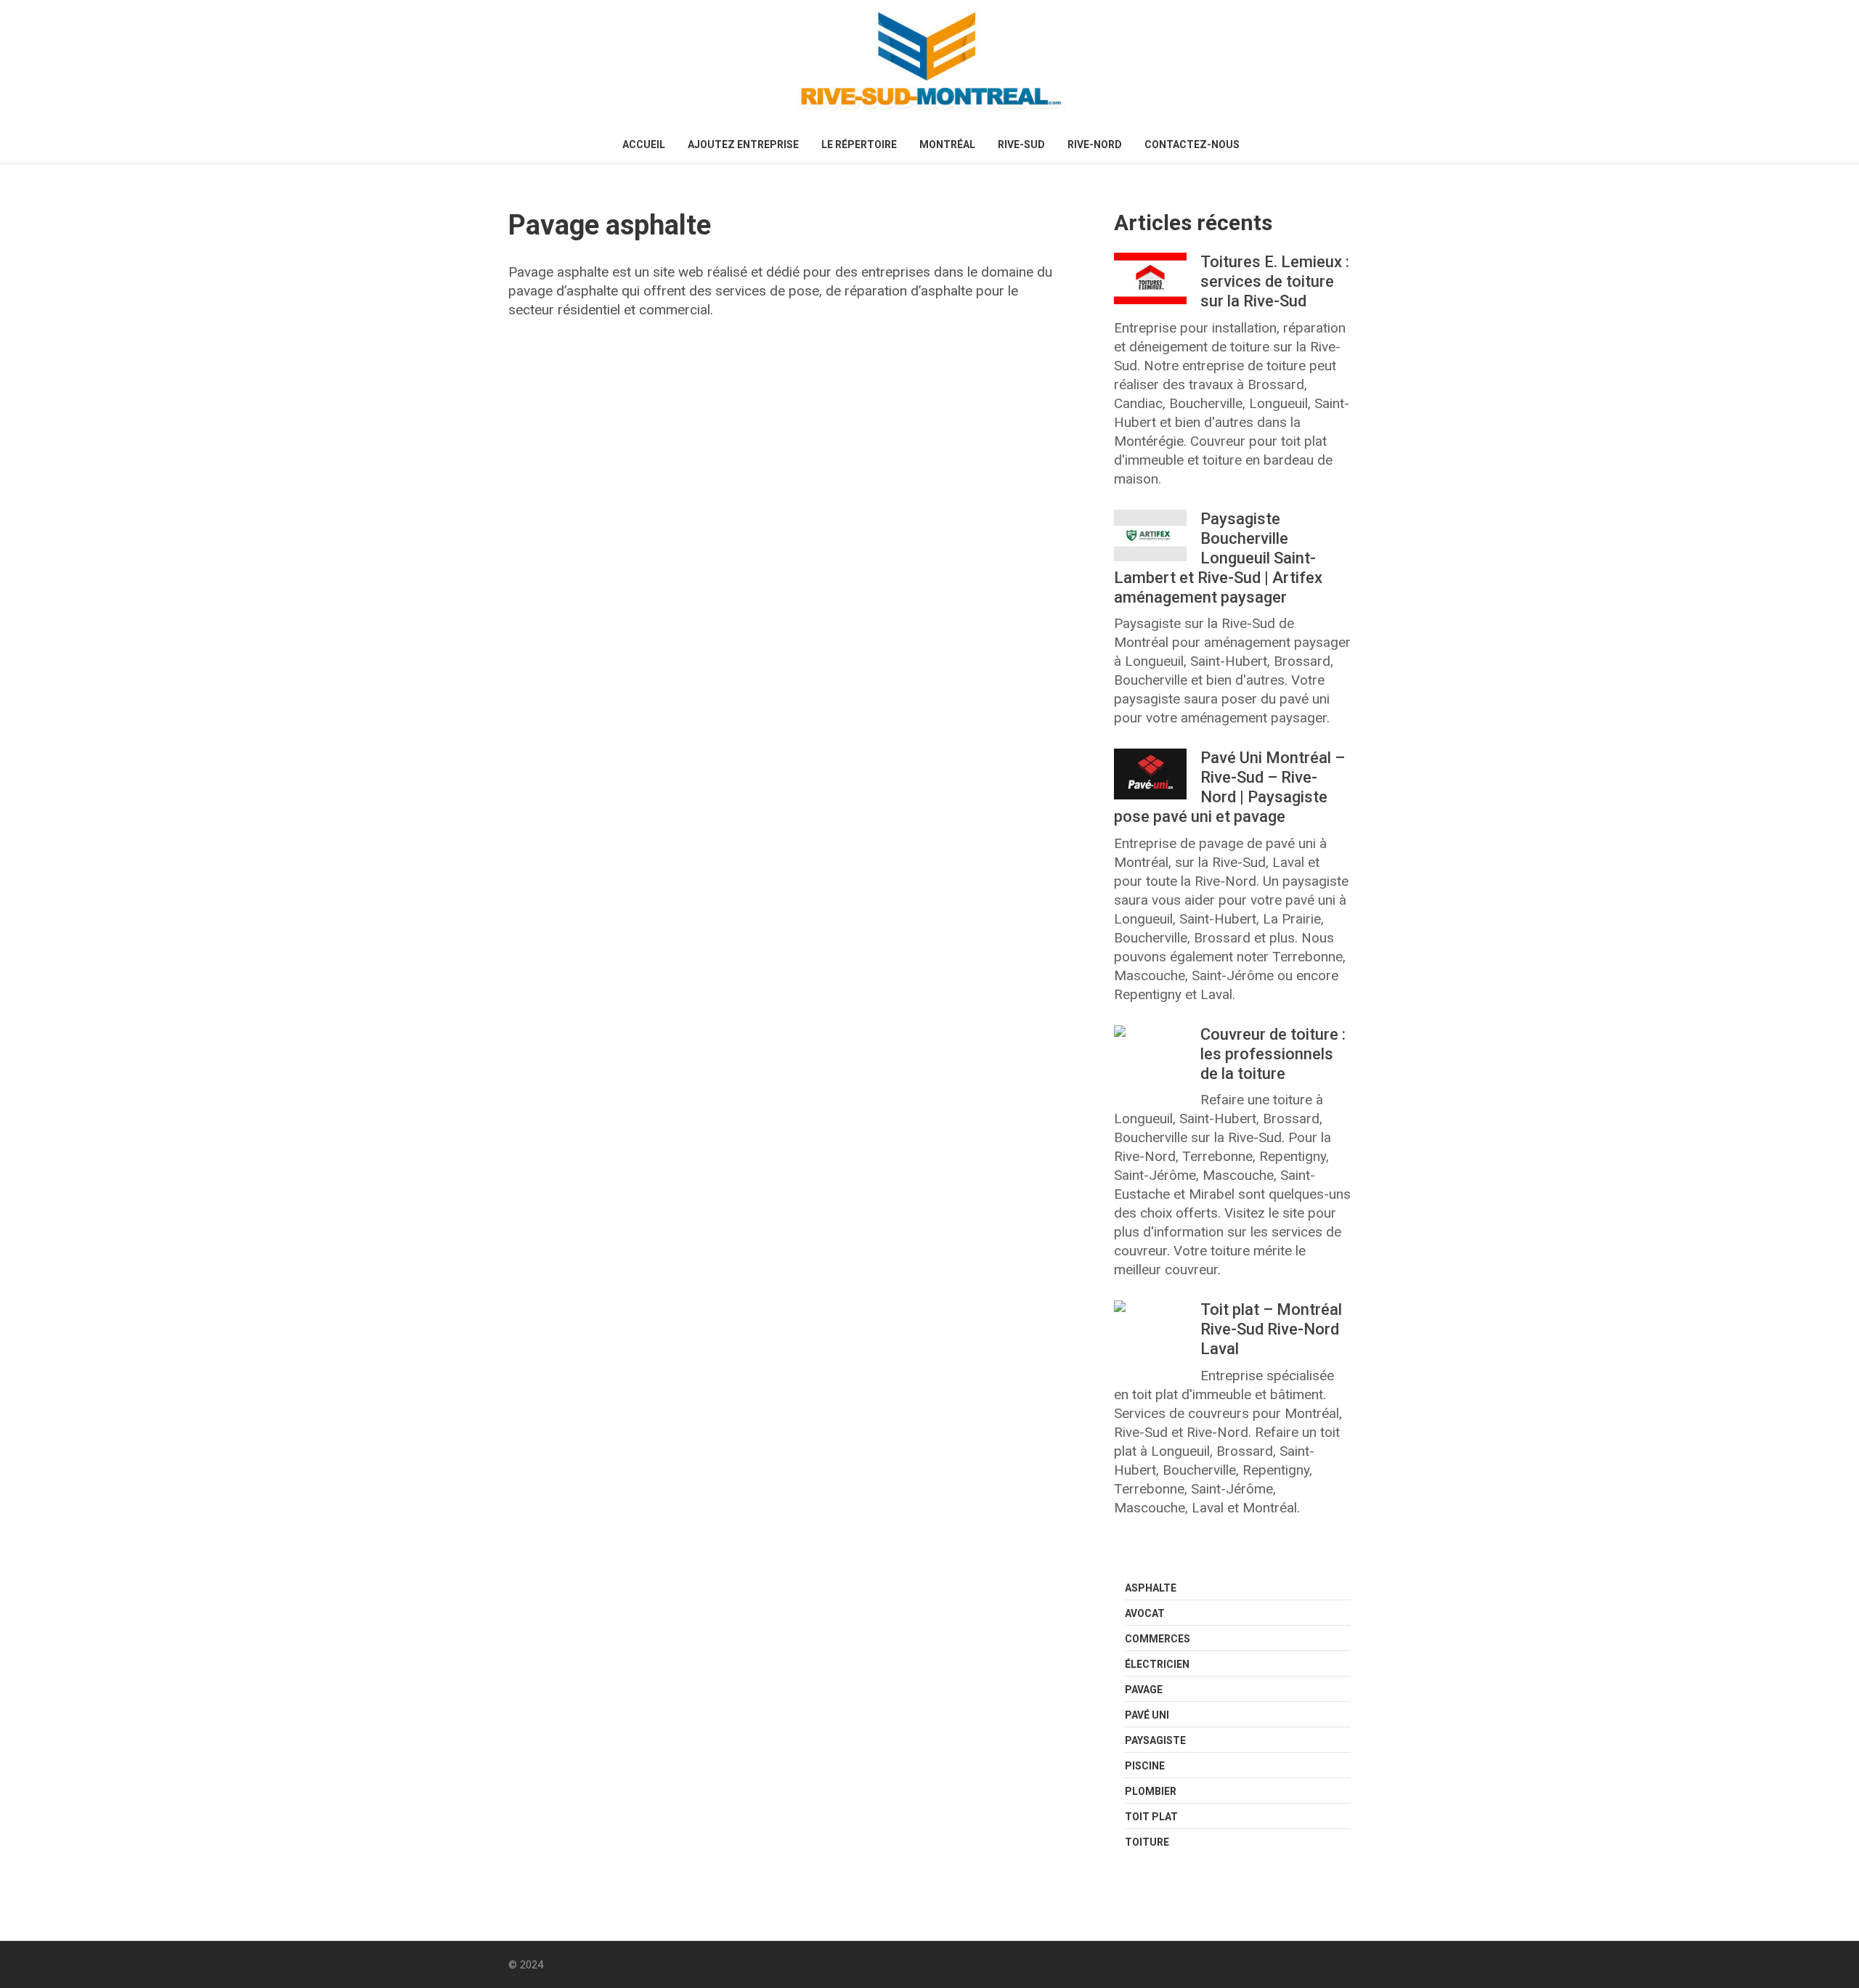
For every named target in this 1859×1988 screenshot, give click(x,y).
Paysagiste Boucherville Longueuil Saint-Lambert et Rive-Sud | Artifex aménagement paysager (1218, 558)
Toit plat (1151, 1817)
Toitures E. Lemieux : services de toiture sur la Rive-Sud (1275, 281)
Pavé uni (1147, 1715)
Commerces (1158, 1639)
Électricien (1157, 1664)
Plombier (1151, 1791)
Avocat (1145, 1613)
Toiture (1147, 1842)
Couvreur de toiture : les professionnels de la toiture (1273, 1054)
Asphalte (1151, 1588)
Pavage (1144, 1690)
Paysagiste (1155, 1740)
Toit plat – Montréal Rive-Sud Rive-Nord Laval (1271, 1329)
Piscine (1145, 1766)
